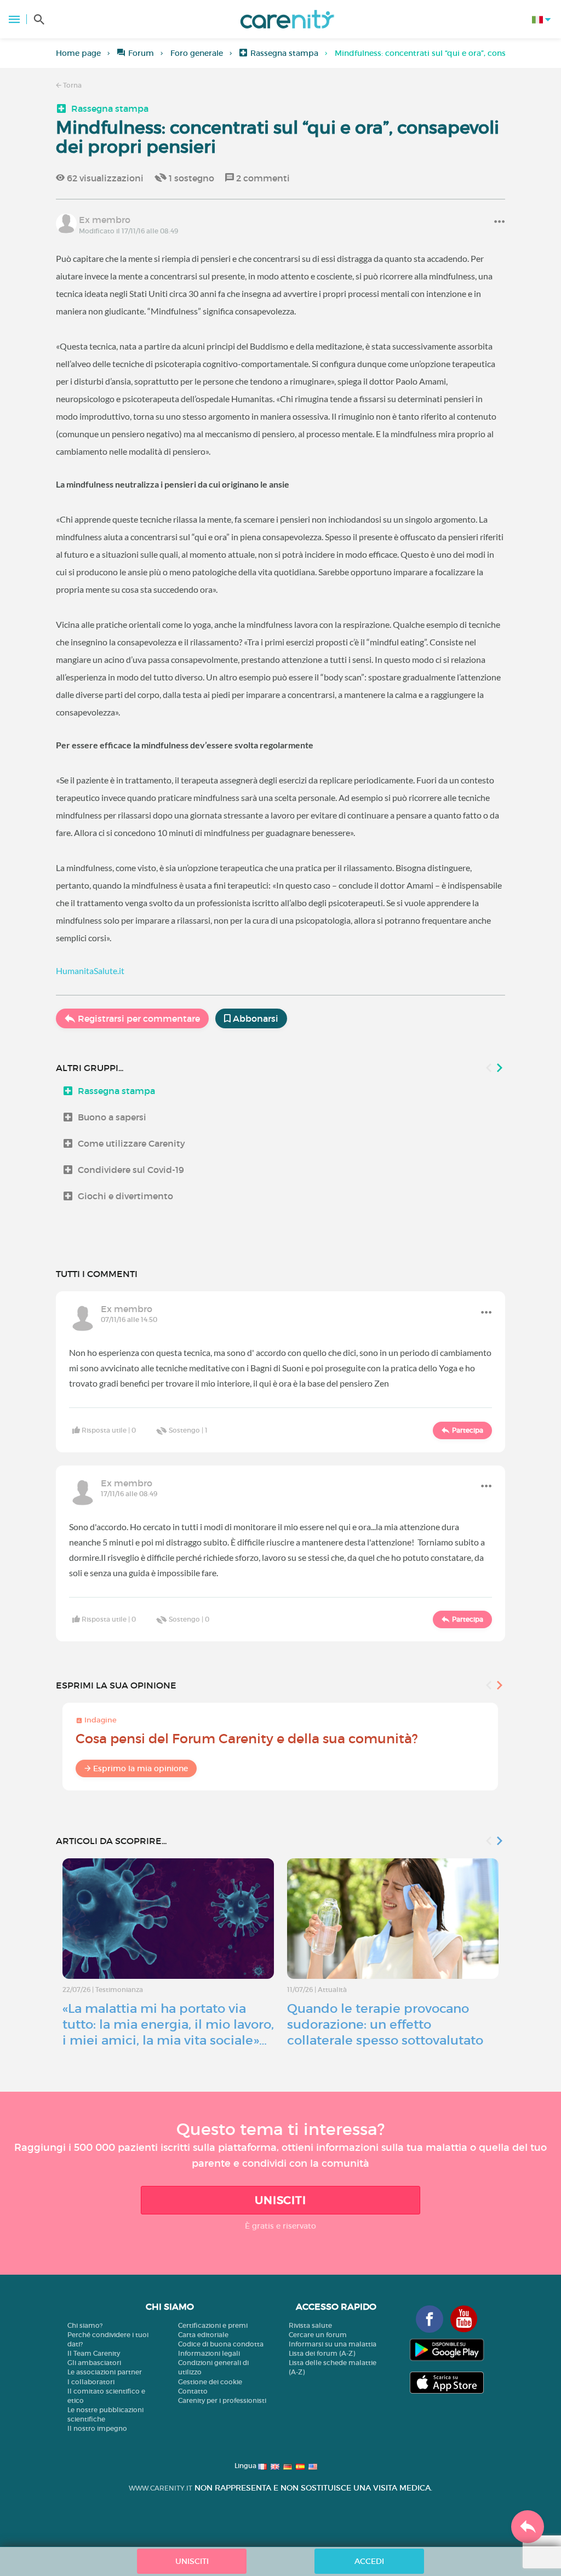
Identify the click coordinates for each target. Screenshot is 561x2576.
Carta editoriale (203, 2335)
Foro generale (197, 53)
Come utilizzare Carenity (131, 1143)
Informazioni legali (209, 2353)
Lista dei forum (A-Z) (322, 2353)
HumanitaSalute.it (90, 971)
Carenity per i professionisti (222, 2400)
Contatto (193, 2391)
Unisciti (280, 2200)
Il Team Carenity (94, 2353)
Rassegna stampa (284, 53)
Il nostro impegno (97, 2428)
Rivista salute (310, 2325)
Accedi (369, 2561)
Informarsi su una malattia (333, 2344)
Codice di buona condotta (221, 2344)
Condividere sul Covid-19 (131, 1170)
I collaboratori (91, 2382)
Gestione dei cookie (210, 2382)
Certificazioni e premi (213, 2325)
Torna (71, 85)
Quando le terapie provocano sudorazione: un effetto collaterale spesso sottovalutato (385, 2024)
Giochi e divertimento (125, 1196)
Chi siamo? (85, 2325)
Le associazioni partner (105, 2372)
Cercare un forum (318, 2335)
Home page (78, 53)
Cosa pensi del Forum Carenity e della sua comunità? (247, 1739)
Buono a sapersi (112, 1117)
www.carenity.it (161, 2488)
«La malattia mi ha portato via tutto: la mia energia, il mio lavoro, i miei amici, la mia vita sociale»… (168, 2024)
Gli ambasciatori (94, 2363)
